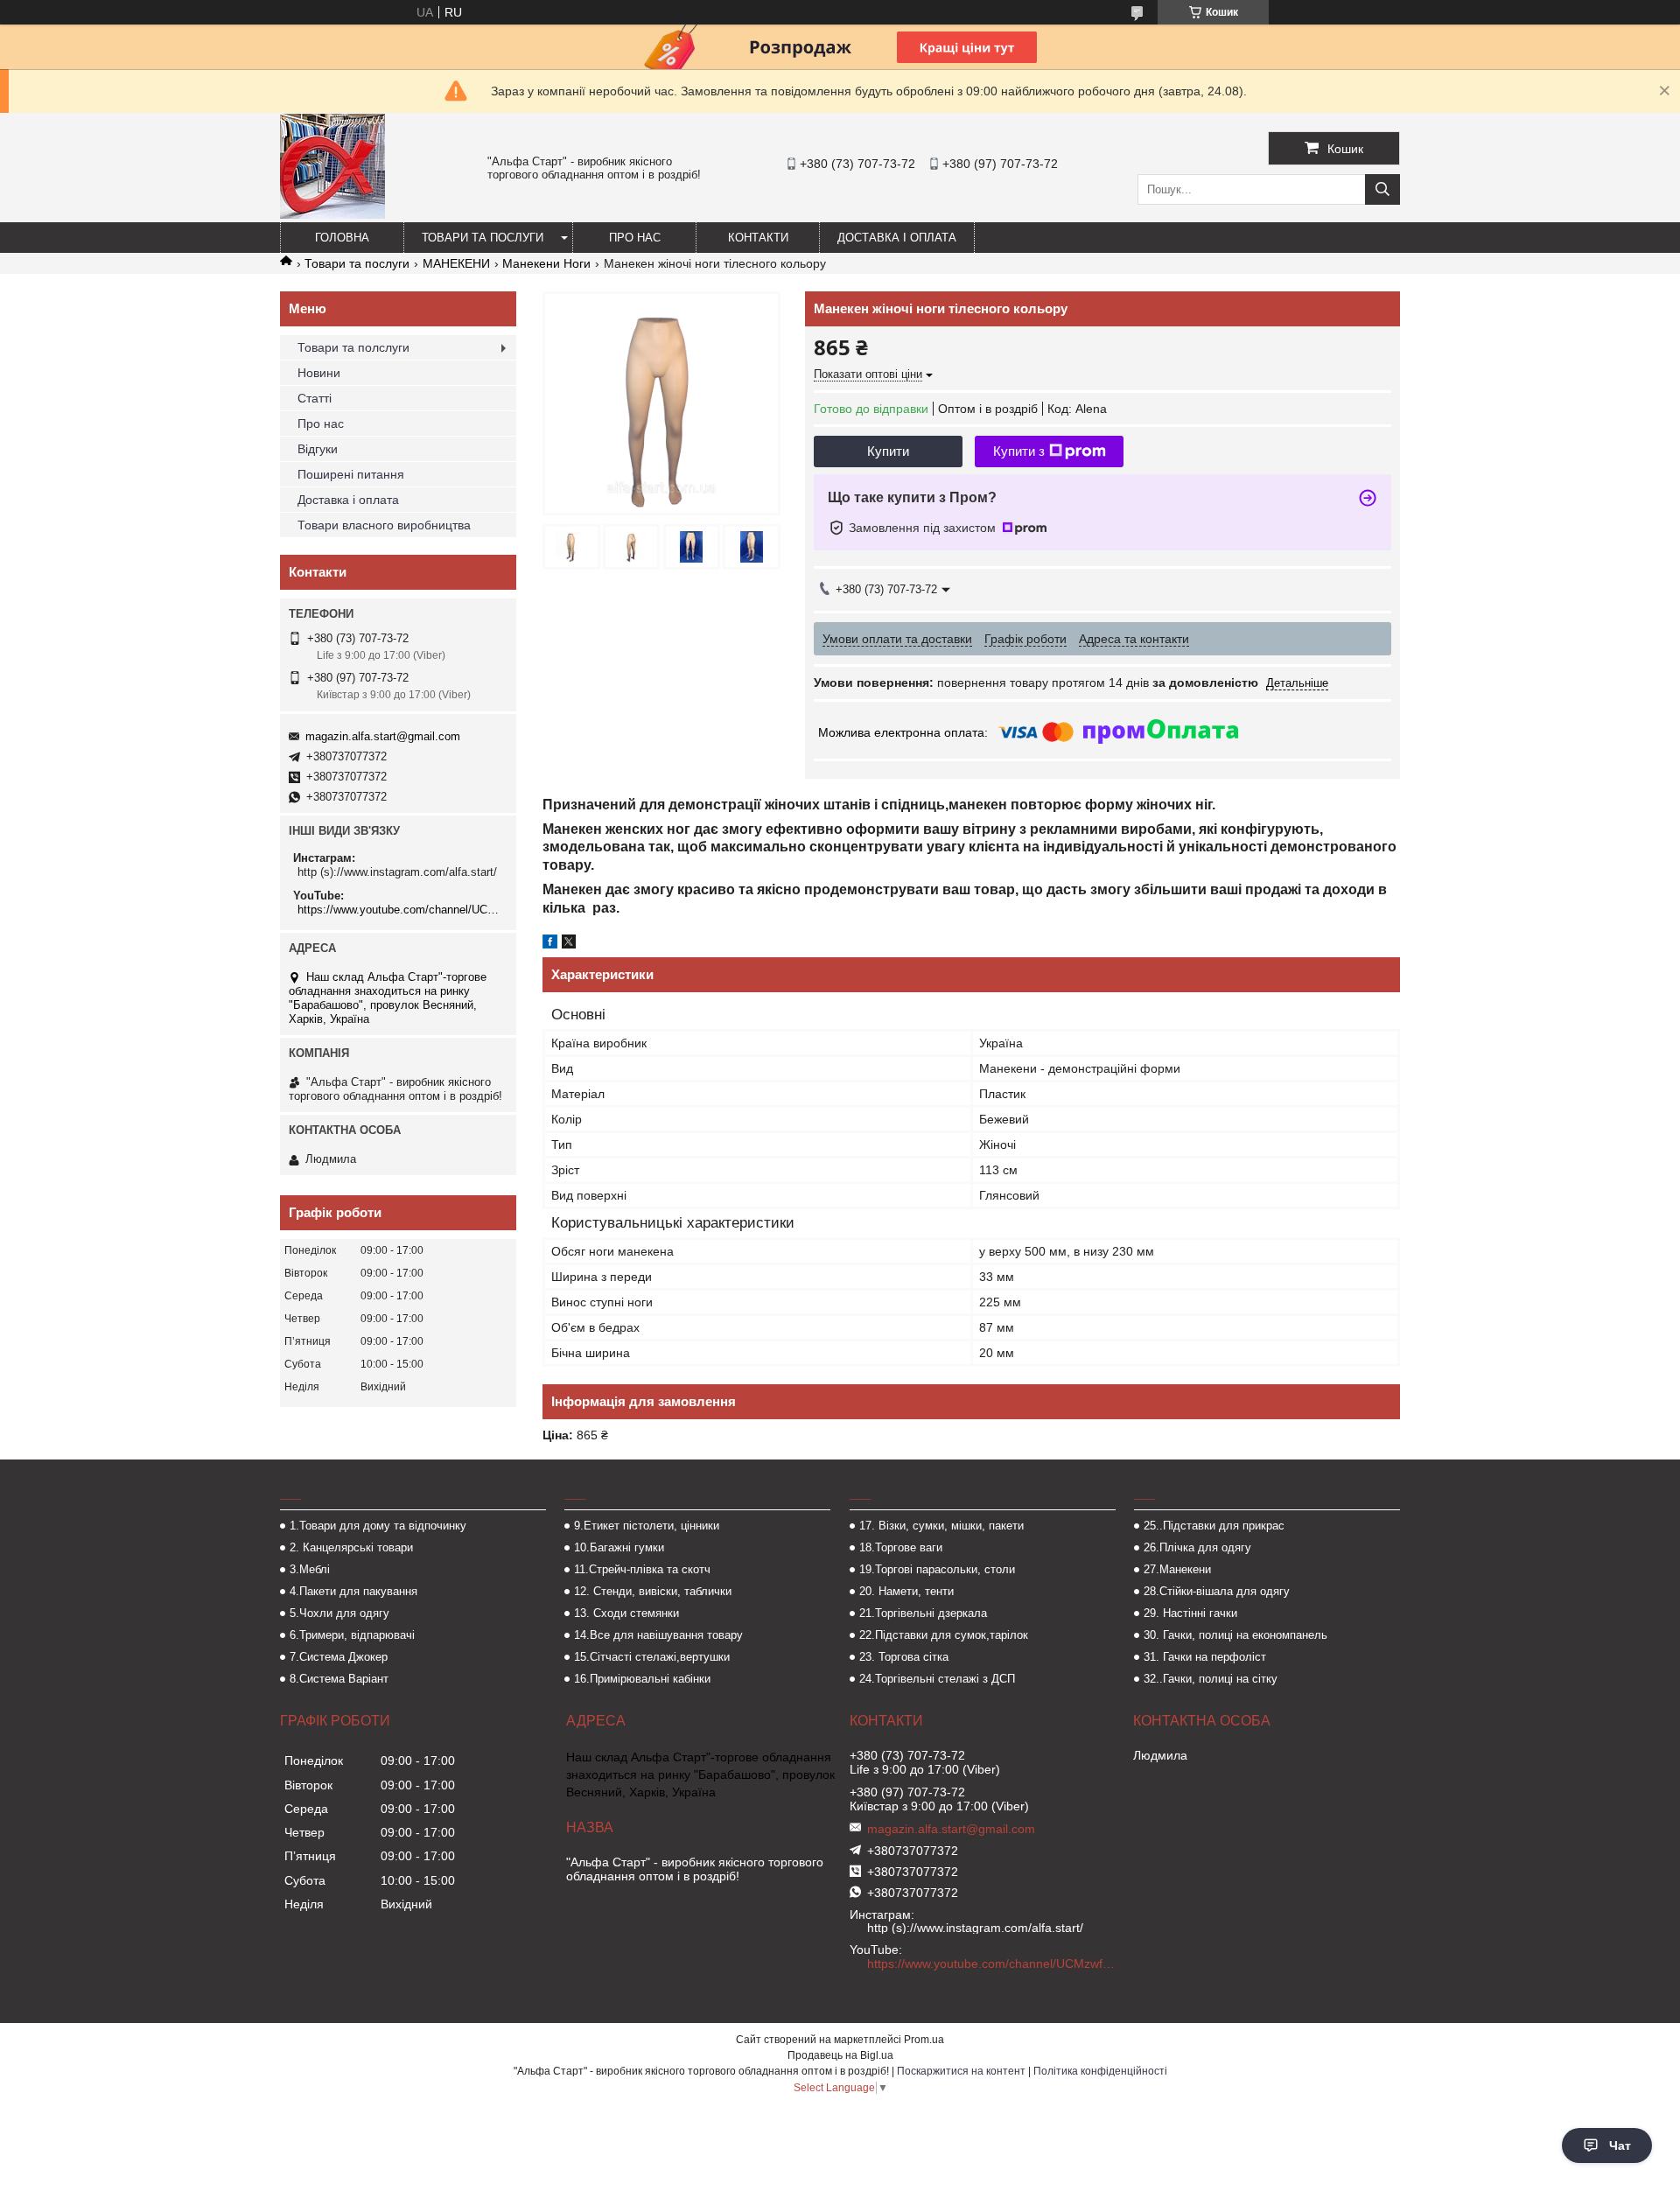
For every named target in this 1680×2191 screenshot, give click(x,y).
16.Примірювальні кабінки (642, 1679)
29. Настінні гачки (1190, 1613)
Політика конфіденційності (1100, 2071)
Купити (888, 451)
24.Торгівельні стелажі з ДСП (937, 1679)
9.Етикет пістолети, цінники (647, 1526)
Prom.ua (924, 2040)
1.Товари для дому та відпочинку (378, 1526)
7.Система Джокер (339, 1657)
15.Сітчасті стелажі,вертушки (652, 1657)
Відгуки (318, 449)
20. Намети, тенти (906, 1591)
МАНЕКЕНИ (456, 263)
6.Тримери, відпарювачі (352, 1635)
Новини (319, 373)
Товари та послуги (483, 238)
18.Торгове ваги (901, 1547)
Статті (315, 398)
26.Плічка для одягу (1197, 1547)
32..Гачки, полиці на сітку (1211, 1679)
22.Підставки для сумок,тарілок (944, 1635)
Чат (1620, 2145)
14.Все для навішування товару (658, 1635)
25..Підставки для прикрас (1214, 1526)
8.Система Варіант (339, 1679)
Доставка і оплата (897, 238)
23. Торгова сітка (904, 1657)
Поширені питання (351, 474)
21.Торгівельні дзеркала (923, 1613)
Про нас (635, 238)
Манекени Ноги (546, 263)
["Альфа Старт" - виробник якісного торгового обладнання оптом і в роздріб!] (332, 214)
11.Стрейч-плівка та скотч (642, 1569)
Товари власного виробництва (384, 525)
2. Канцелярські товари (351, 1547)
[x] (569, 944)
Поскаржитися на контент (961, 2071)
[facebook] (550, 944)
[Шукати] (1382, 189)
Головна (342, 238)
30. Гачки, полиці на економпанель (1235, 1635)
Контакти (758, 238)
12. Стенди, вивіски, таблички (653, 1591)
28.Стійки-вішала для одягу (1217, 1591)
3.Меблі (310, 1569)
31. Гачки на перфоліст (1205, 1657)
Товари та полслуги (353, 347)
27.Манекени (1177, 1569)
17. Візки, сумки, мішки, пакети (941, 1526)
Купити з (1019, 451)
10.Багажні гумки (619, 1547)
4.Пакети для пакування (353, 1591)
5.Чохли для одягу (339, 1613)
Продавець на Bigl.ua (840, 2055)
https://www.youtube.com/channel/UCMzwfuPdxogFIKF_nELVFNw (400, 910)
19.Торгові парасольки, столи (937, 1569)
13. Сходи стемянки (626, 1613)
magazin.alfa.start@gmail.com (383, 736)
